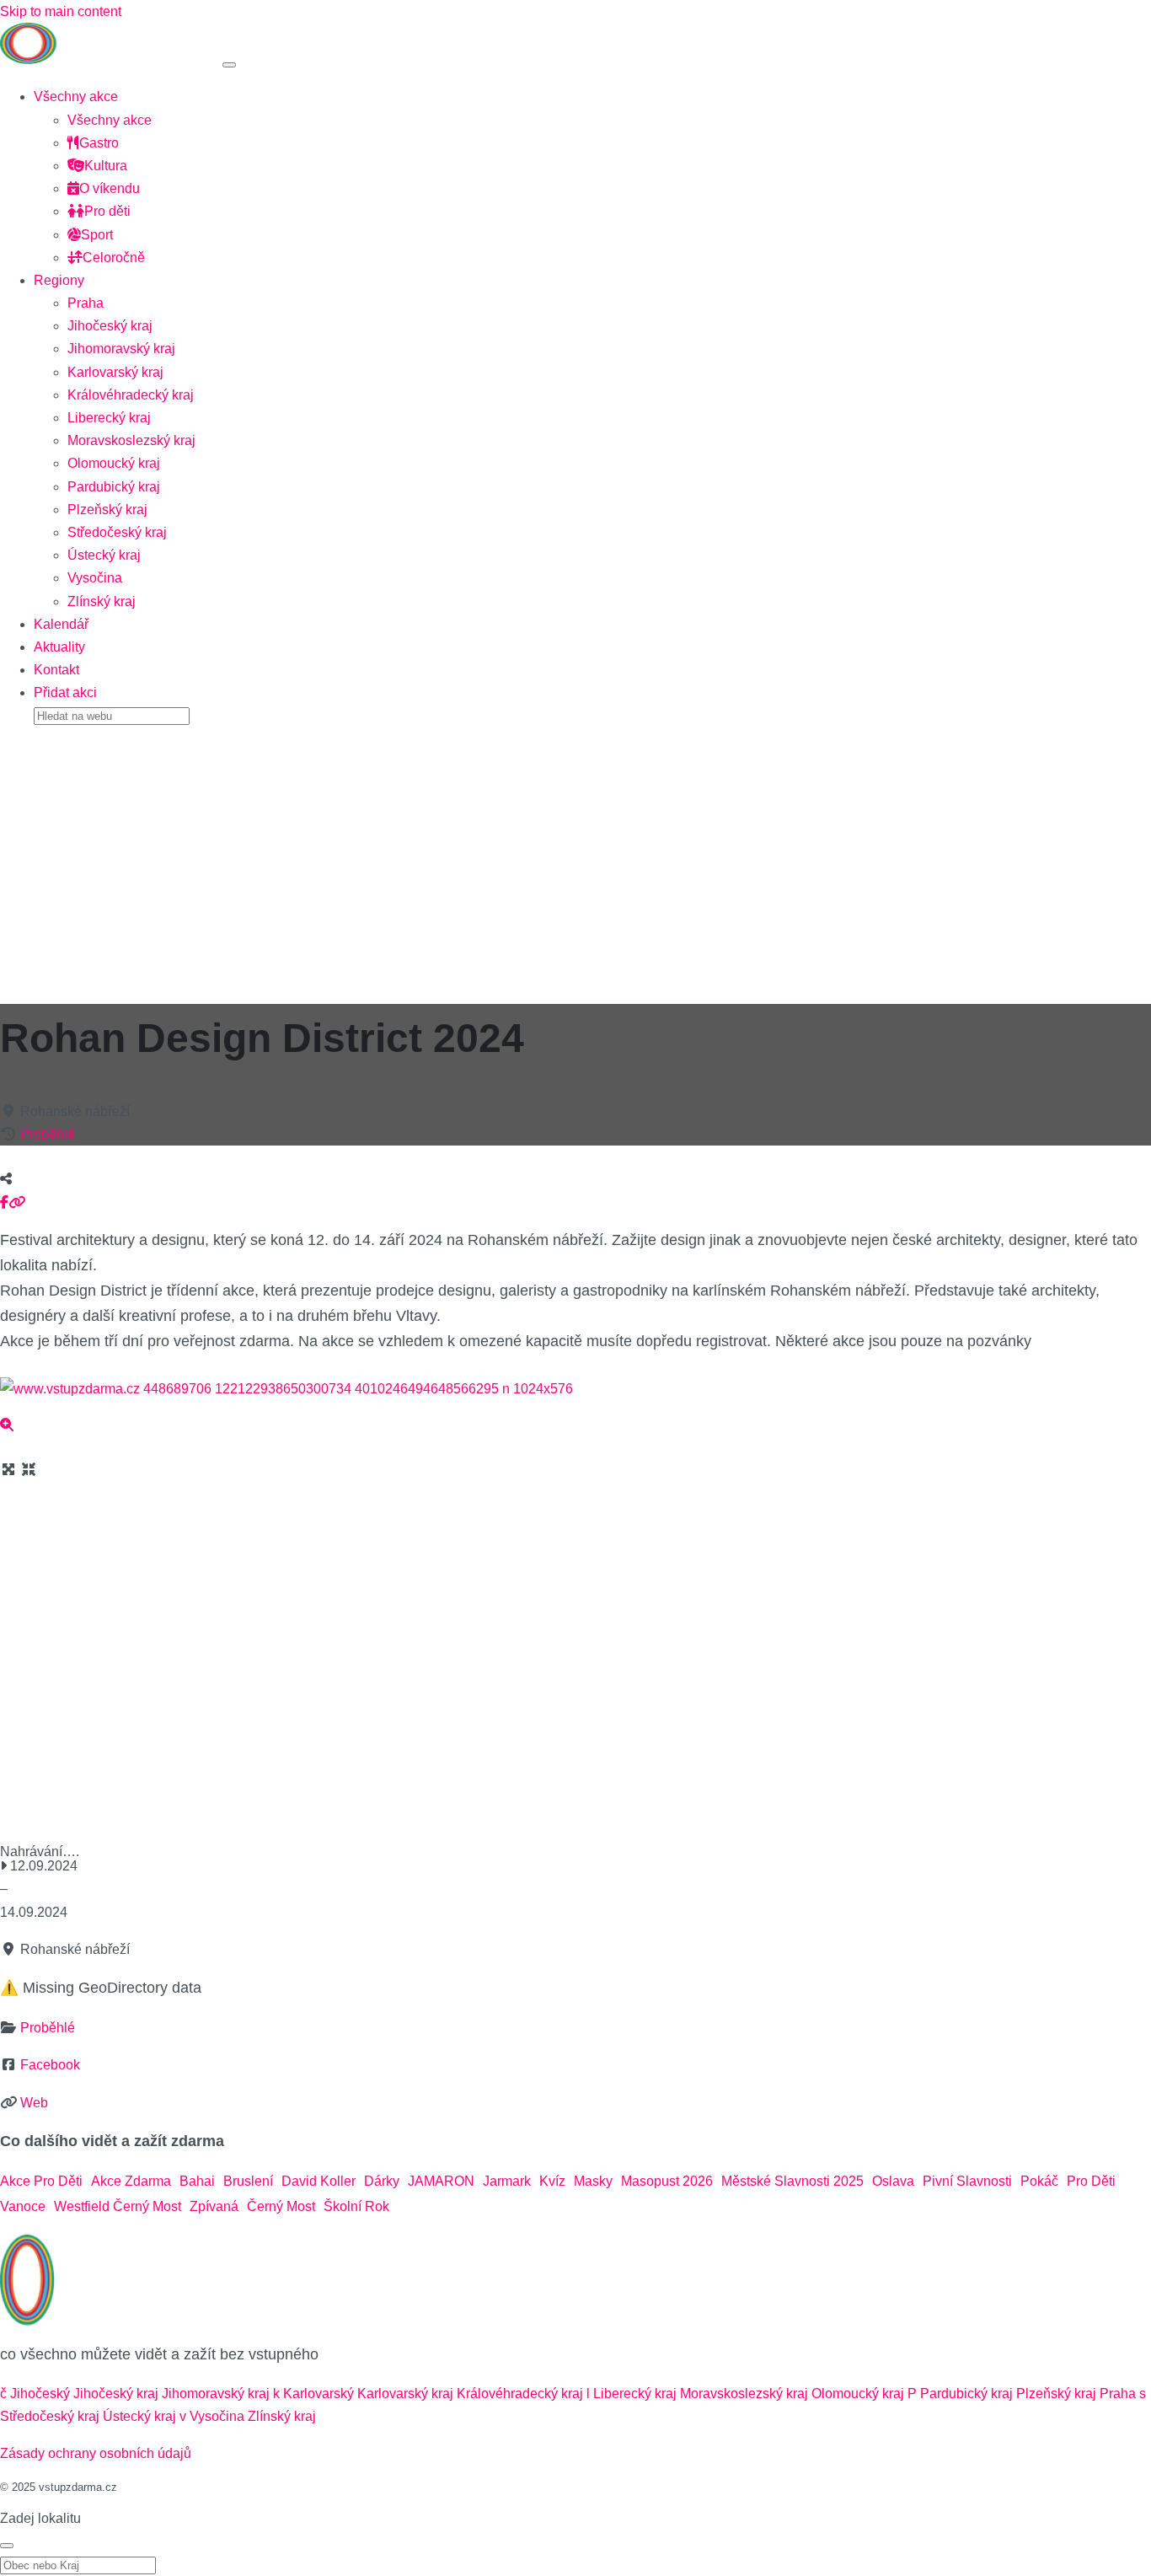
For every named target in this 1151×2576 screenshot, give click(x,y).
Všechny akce (76, 97)
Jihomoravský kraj (121, 349)
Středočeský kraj (117, 532)
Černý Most (281, 2206)
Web (34, 2103)
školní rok (356, 2206)
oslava (893, 2181)
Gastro (99, 143)
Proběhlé (48, 1134)
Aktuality (59, 647)
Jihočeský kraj (110, 326)
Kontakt (56, 670)
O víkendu (110, 188)
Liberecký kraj (109, 418)
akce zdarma (131, 2181)
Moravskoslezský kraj (131, 440)
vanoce (23, 2206)
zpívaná (214, 2206)
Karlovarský (319, 2394)
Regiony (59, 280)
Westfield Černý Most (118, 2206)
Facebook (50, 2065)
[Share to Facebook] (4, 1202)
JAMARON (441, 2181)
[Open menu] (229, 65)
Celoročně (114, 258)
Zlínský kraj (102, 601)
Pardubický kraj (114, 487)
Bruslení (248, 2181)
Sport (97, 235)
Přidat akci (65, 692)
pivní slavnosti (967, 2181)
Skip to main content (61, 11)
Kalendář (61, 624)
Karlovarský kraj (115, 372)
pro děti (1091, 2181)
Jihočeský (40, 2394)
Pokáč (1039, 2181)
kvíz (552, 2181)
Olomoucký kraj (114, 463)
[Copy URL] (17, 1202)
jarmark (507, 2181)
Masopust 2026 (667, 2181)
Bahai (197, 2181)
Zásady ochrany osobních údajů (96, 2453)
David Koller (319, 2181)
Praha (86, 303)
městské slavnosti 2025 (792, 2181)
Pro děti (107, 211)
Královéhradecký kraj (131, 395)
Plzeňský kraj (107, 510)
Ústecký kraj (104, 555)
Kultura (106, 166)
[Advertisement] (575, 859)
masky (593, 2181)
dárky (382, 2181)
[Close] (7, 2546)
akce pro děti (41, 2181)
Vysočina (95, 578)
